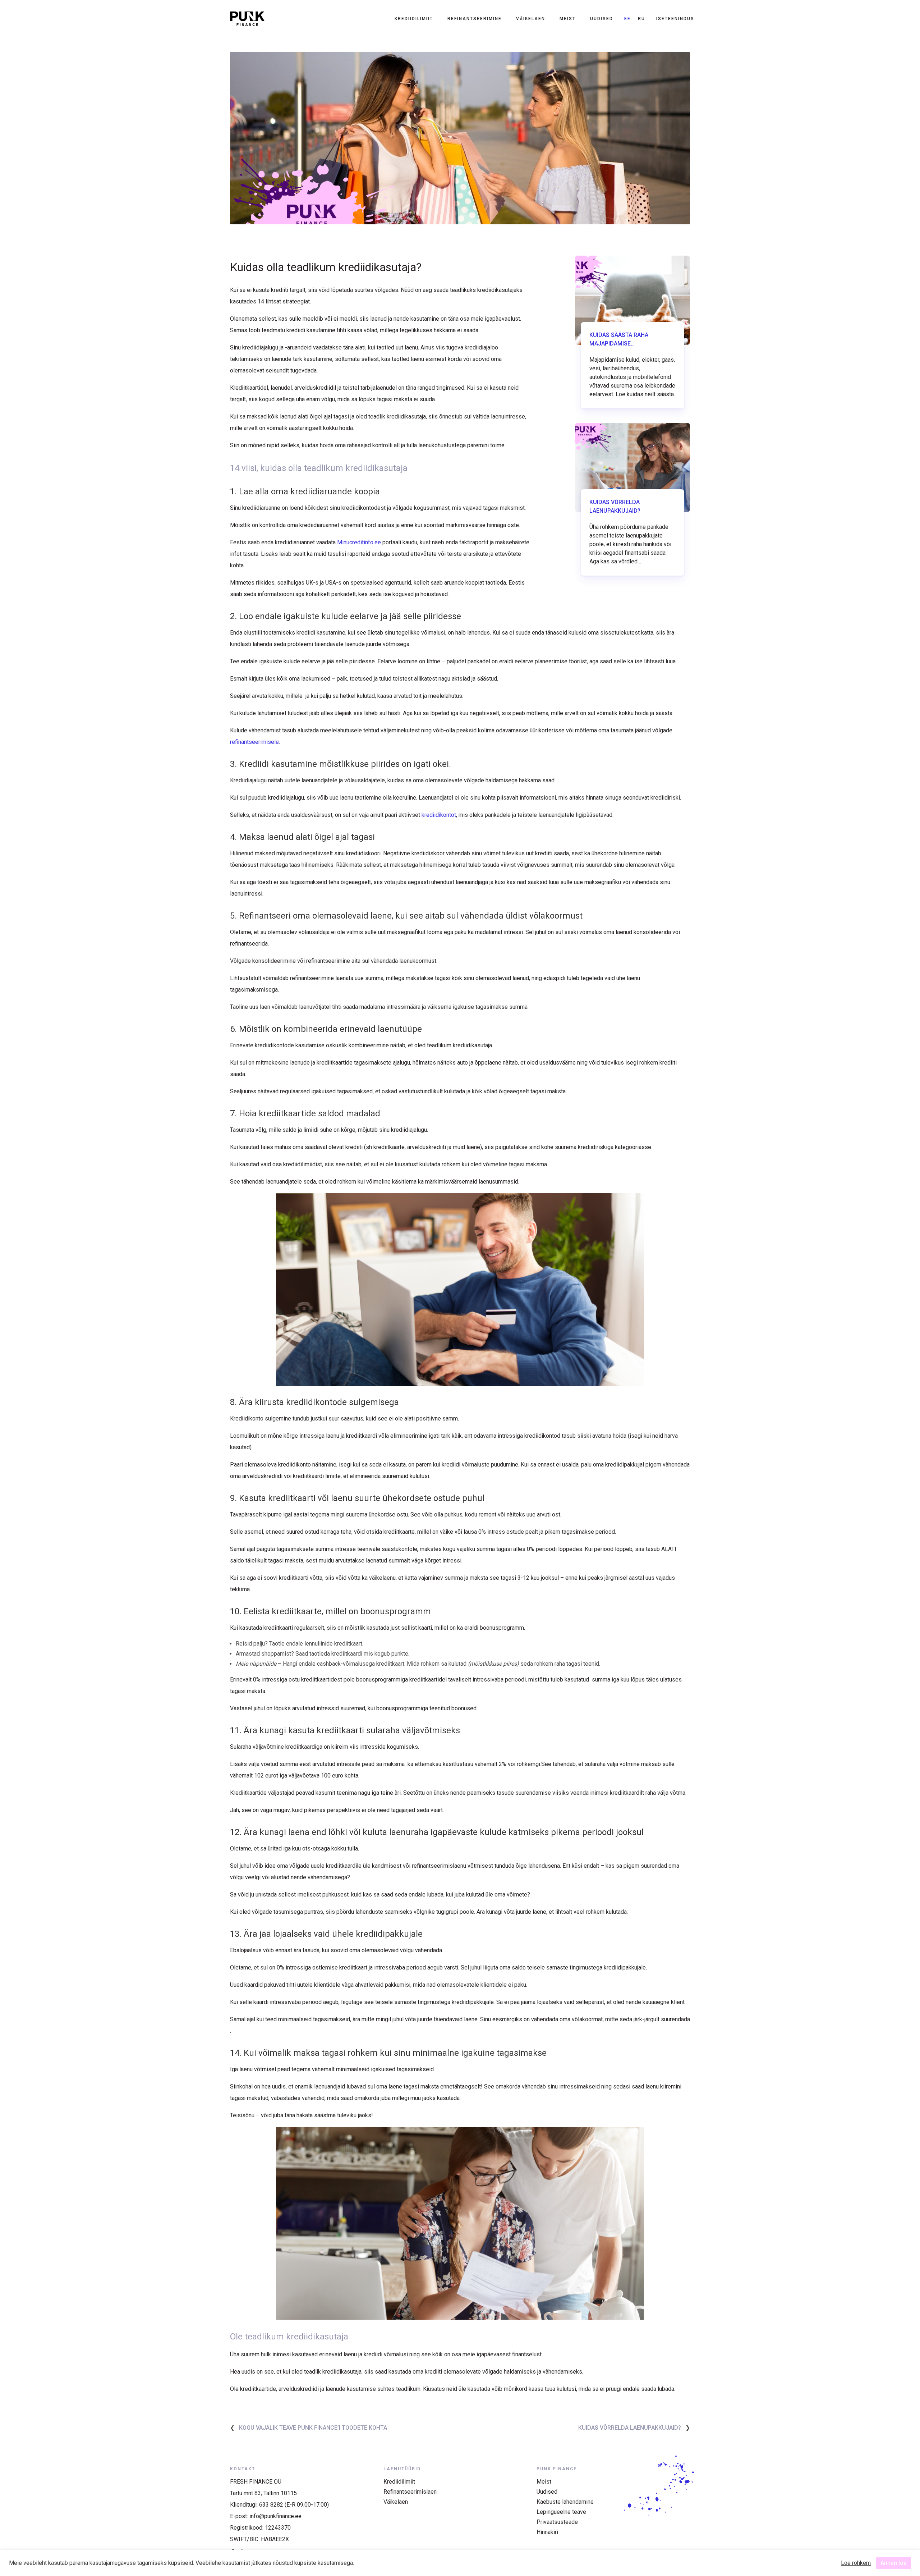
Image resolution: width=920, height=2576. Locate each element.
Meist (568, 19)
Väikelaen (531, 19)
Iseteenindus (675, 19)
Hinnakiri (547, 2532)
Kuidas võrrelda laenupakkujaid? (630, 2428)
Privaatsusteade (557, 2522)
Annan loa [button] (894, 2563)
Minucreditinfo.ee (359, 542)
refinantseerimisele (254, 742)
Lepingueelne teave (561, 2512)
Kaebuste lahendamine (565, 2502)
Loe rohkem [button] (856, 2563)
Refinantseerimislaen (410, 2492)
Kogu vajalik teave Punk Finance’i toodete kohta (313, 2428)
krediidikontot (439, 815)
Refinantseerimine (475, 19)
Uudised (602, 19)
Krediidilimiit (414, 19)
